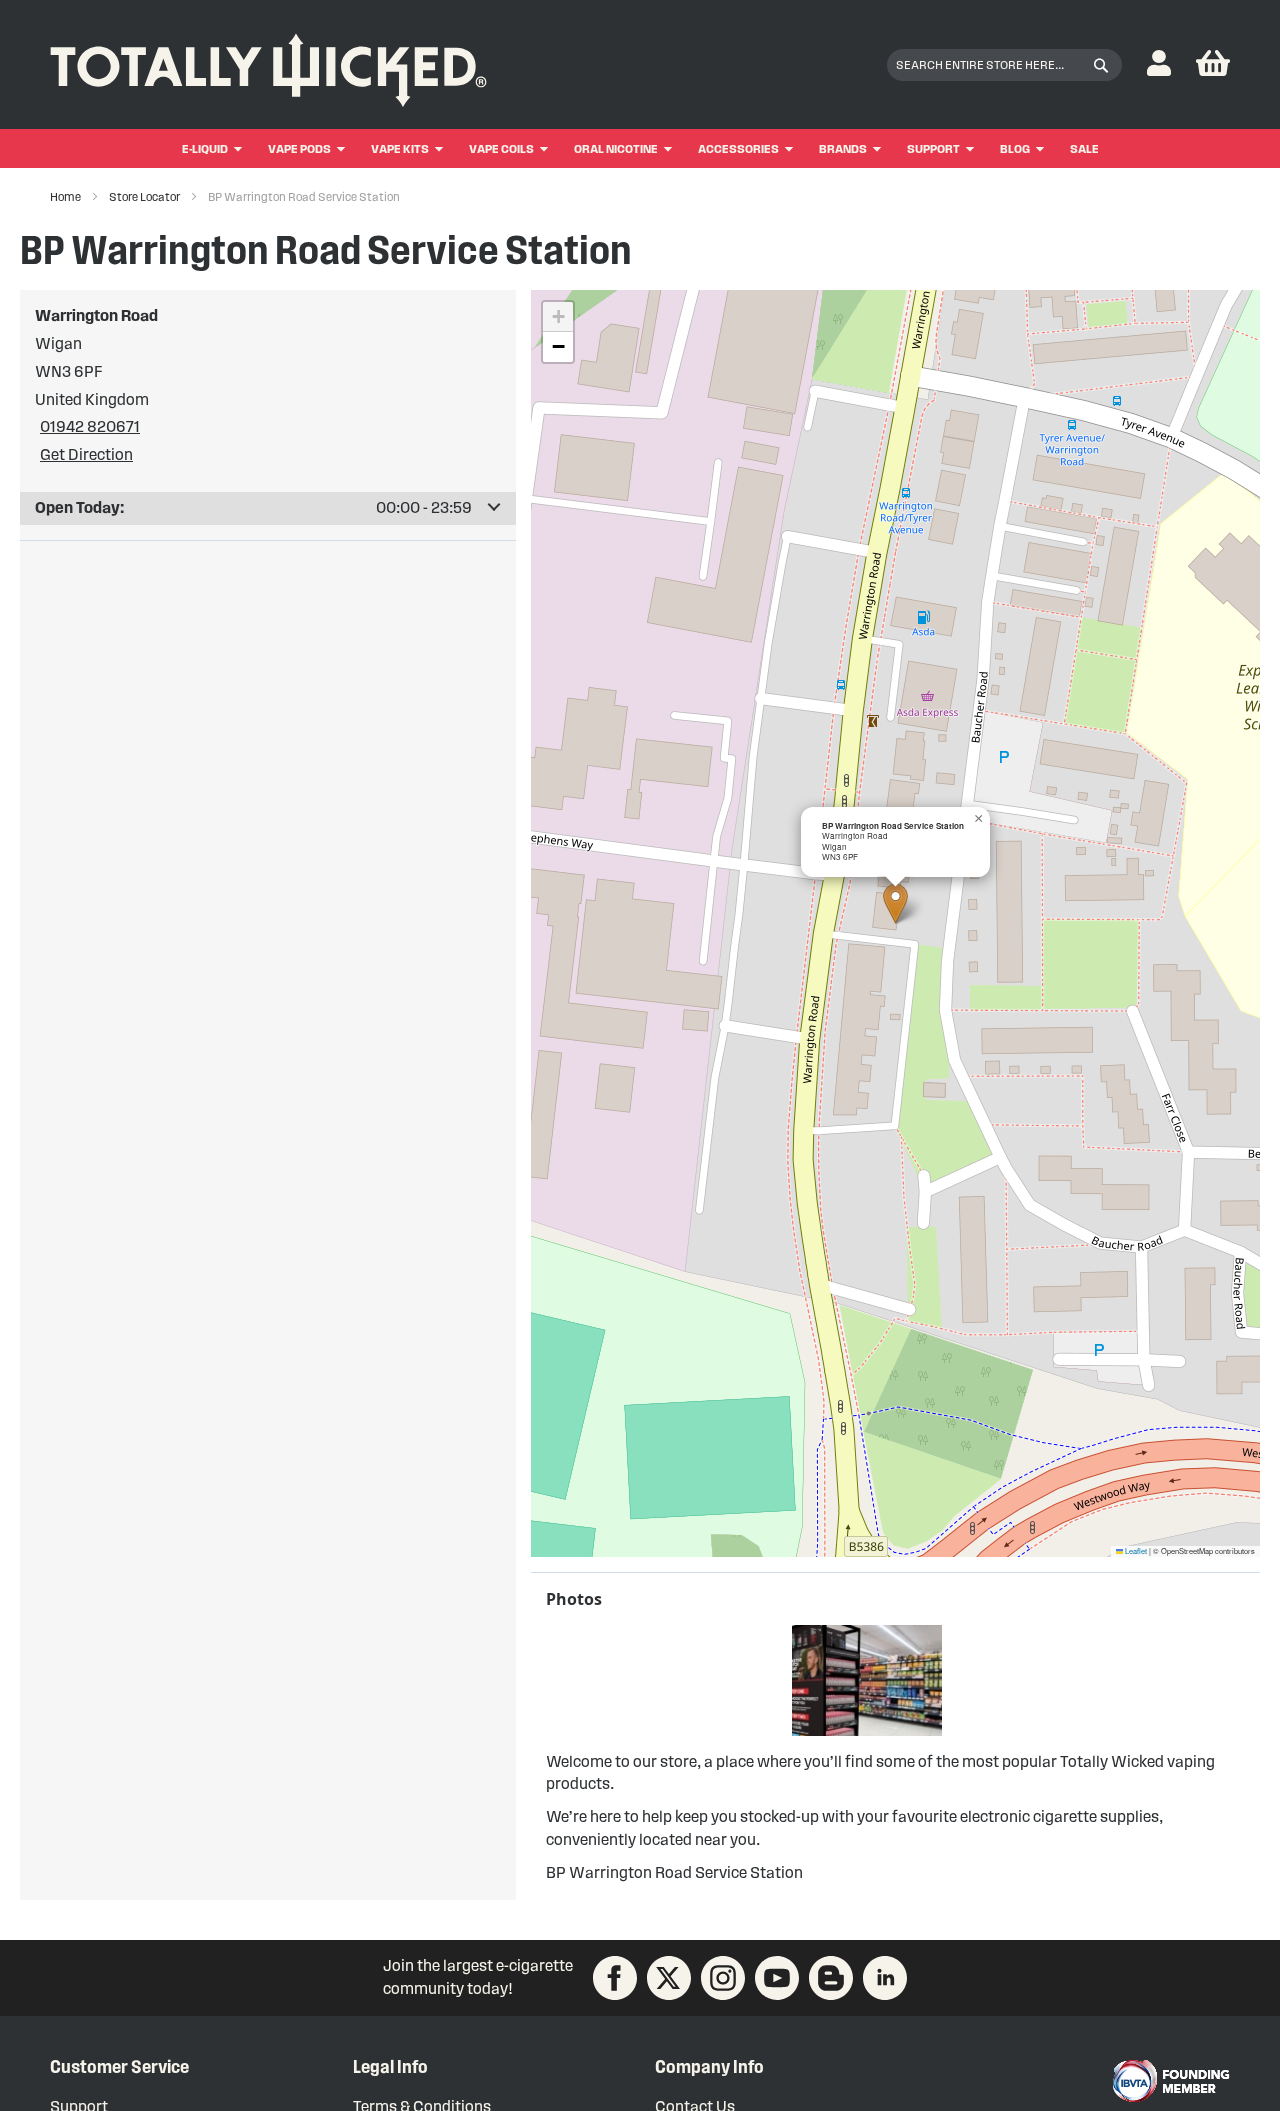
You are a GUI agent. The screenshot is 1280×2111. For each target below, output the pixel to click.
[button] (1159, 64)
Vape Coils (501, 148)
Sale (1084, 148)
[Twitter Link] (669, 1978)
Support (933, 148)
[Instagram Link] (723, 1978)
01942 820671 (90, 426)
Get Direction (86, 454)
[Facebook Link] (615, 1978)
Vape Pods (299, 148)
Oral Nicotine (616, 148)
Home (66, 196)
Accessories (738, 148)
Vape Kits (400, 148)
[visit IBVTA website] (1170, 2081)
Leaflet (1135, 1550)
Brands (843, 148)
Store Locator (145, 196)
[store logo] (268, 65)
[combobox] (1004, 65)
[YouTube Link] (777, 1978)
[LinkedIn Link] (885, 1978)
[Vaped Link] (831, 1978)
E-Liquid (205, 148)
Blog (1015, 148)
